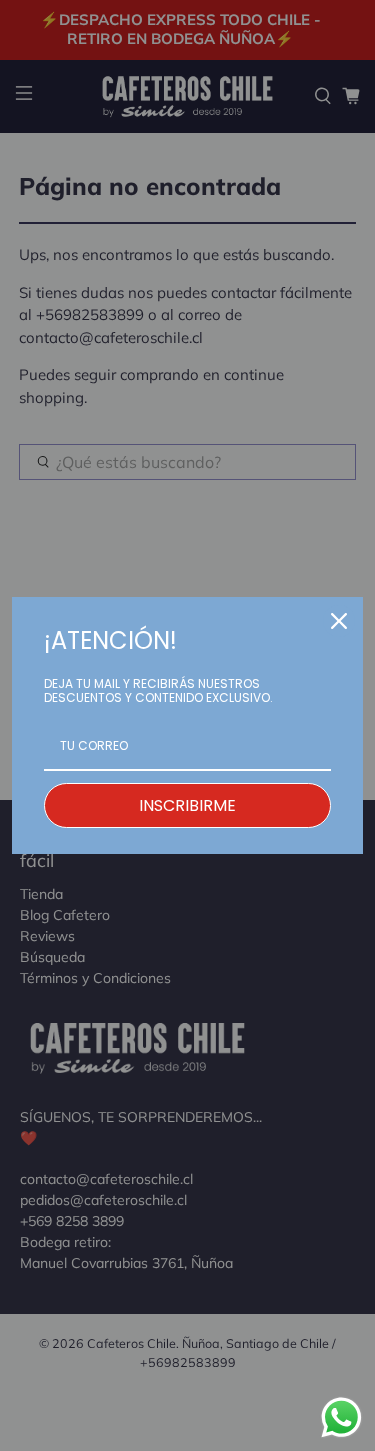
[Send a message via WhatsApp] (341, 1417)
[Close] (339, 621)
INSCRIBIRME (187, 805)
